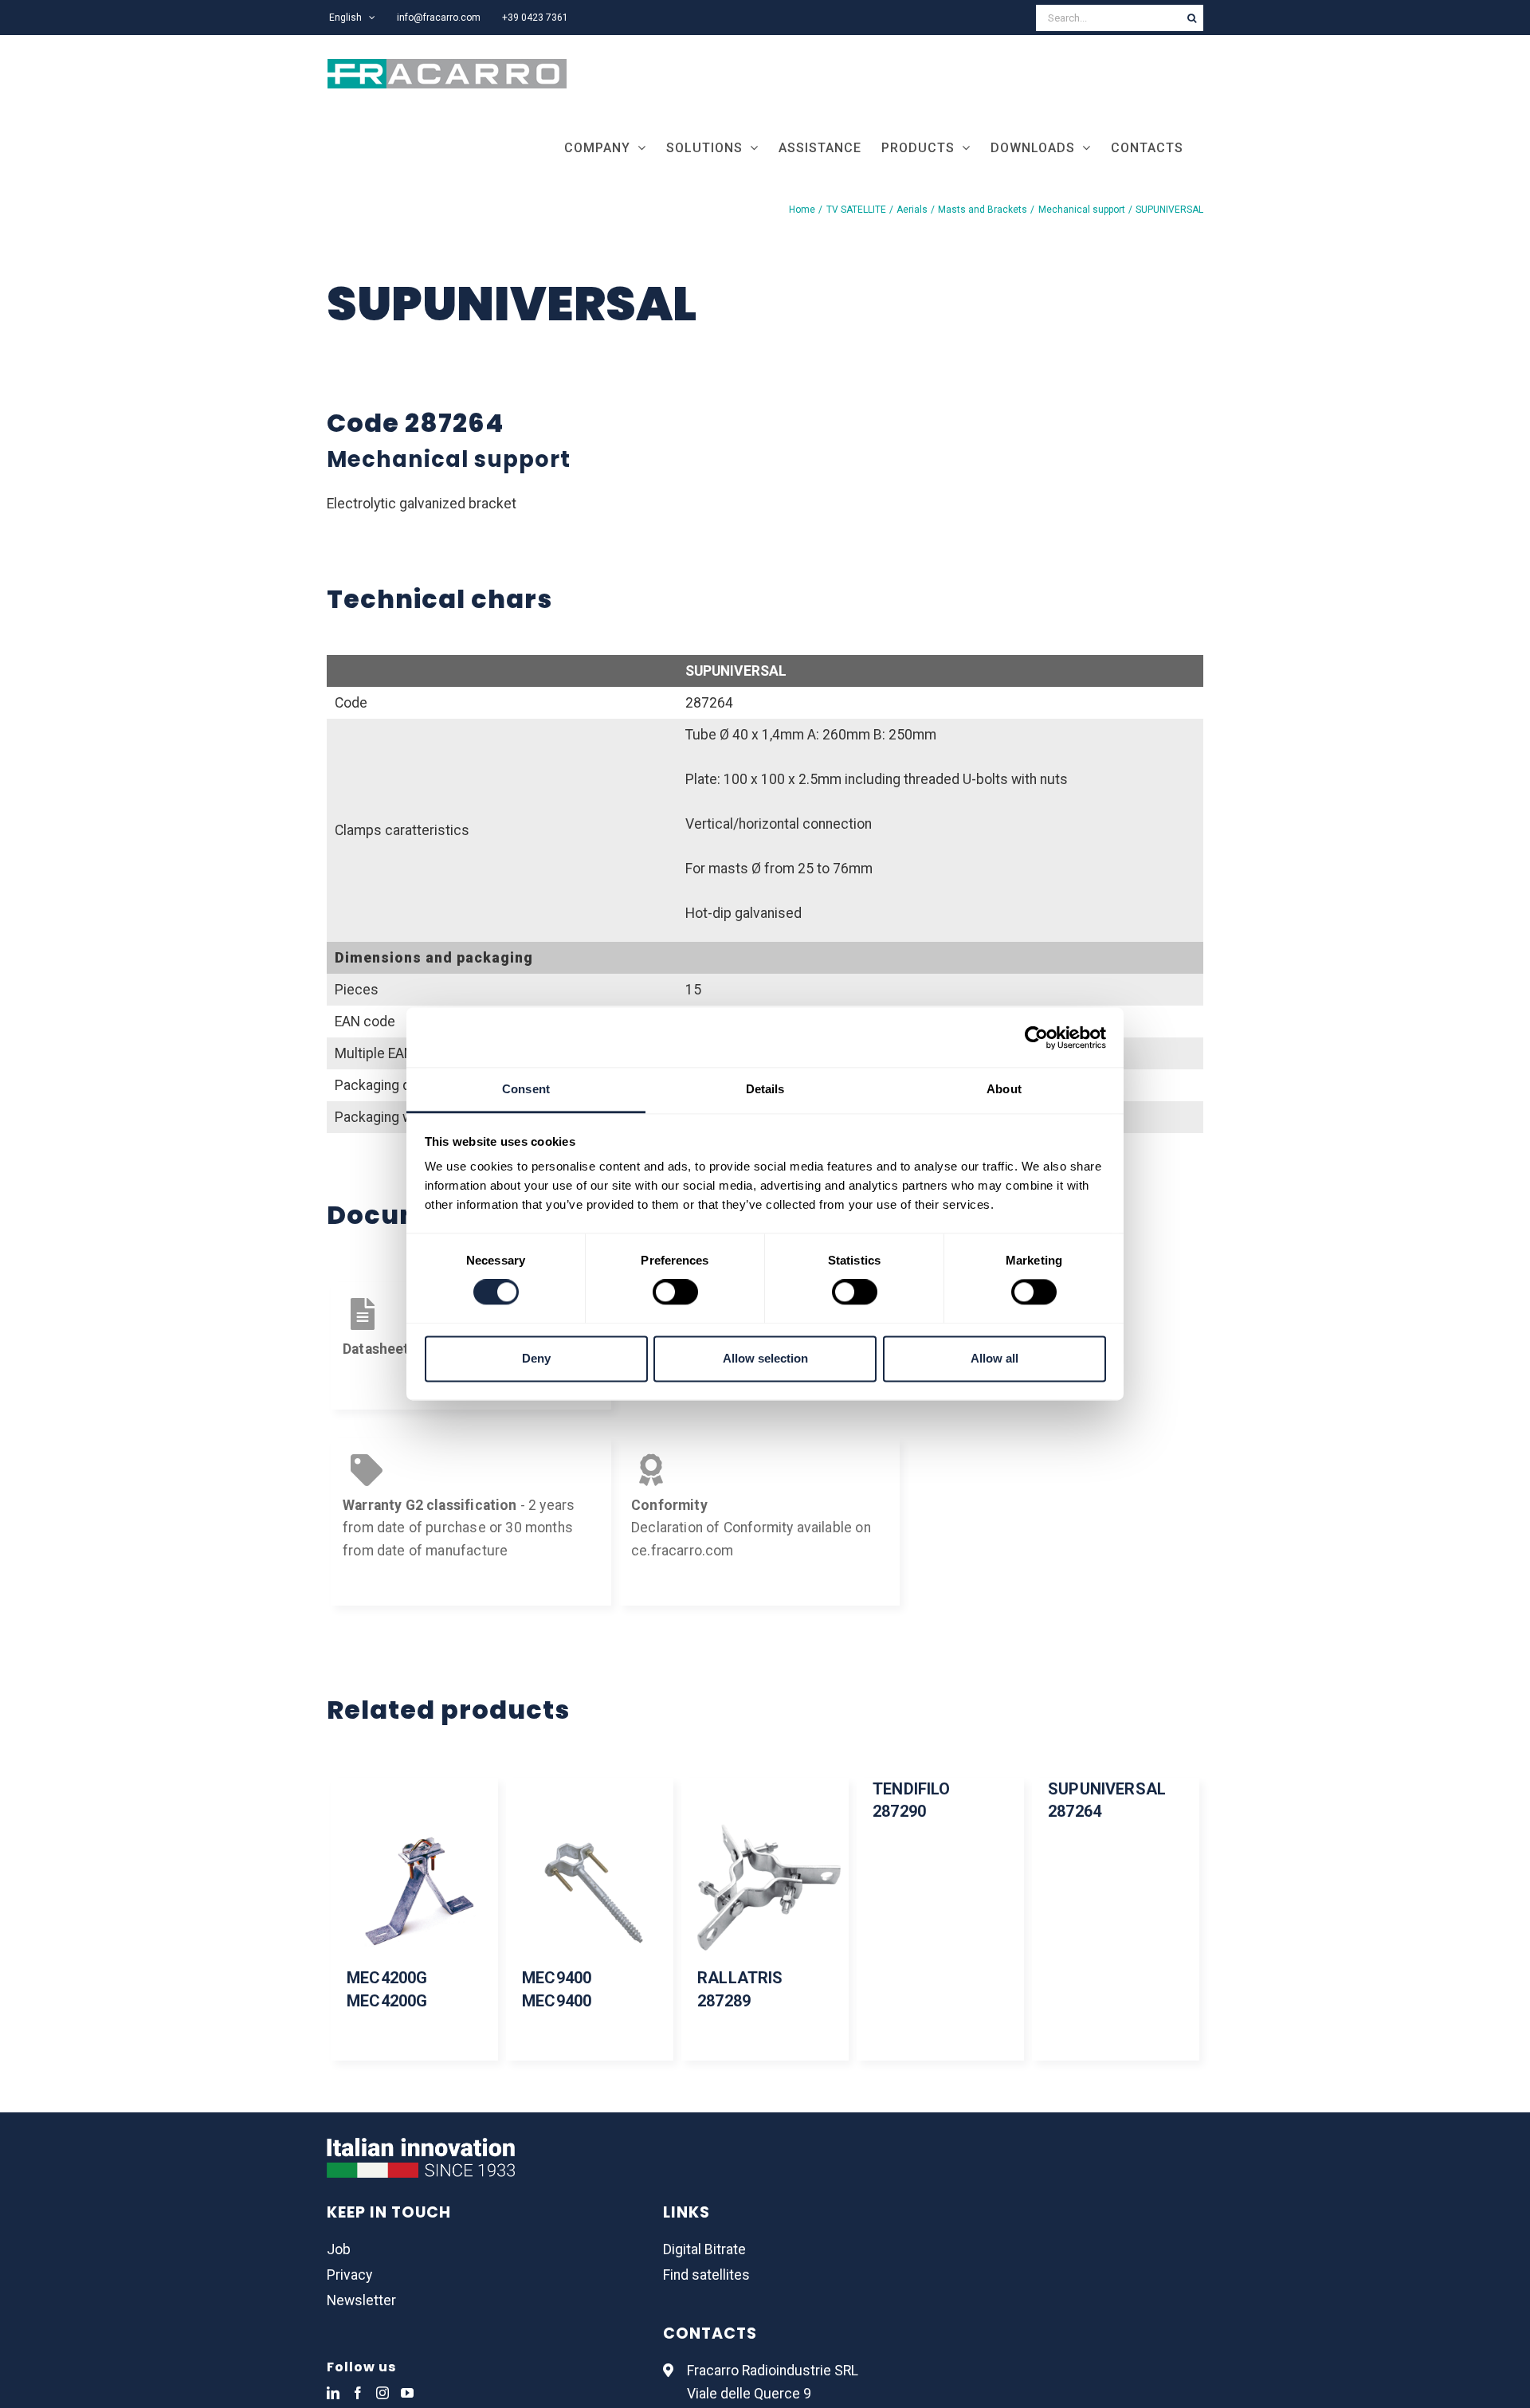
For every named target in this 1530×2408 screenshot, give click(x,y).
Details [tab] (765, 1089)
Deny (536, 1358)
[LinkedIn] (333, 2393)
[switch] (675, 1292)
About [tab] (1004, 1089)
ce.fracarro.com (683, 1551)
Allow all (994, 1358)
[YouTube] (407, 2393)
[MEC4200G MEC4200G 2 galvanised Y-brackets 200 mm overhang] (414, 1887)
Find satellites (706, 2275)
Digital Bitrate (704, 2249)
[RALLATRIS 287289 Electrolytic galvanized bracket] (765, 1887)
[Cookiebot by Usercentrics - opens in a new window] (1036, 1037)
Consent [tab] (526, 1089)
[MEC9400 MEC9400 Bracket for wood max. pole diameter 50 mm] (590, 1887)
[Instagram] (382, 2393)
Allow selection (765, 1358)
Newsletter (361, 2300)
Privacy (349, 2275)
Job (339, 2249)
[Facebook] (358, 2393)
